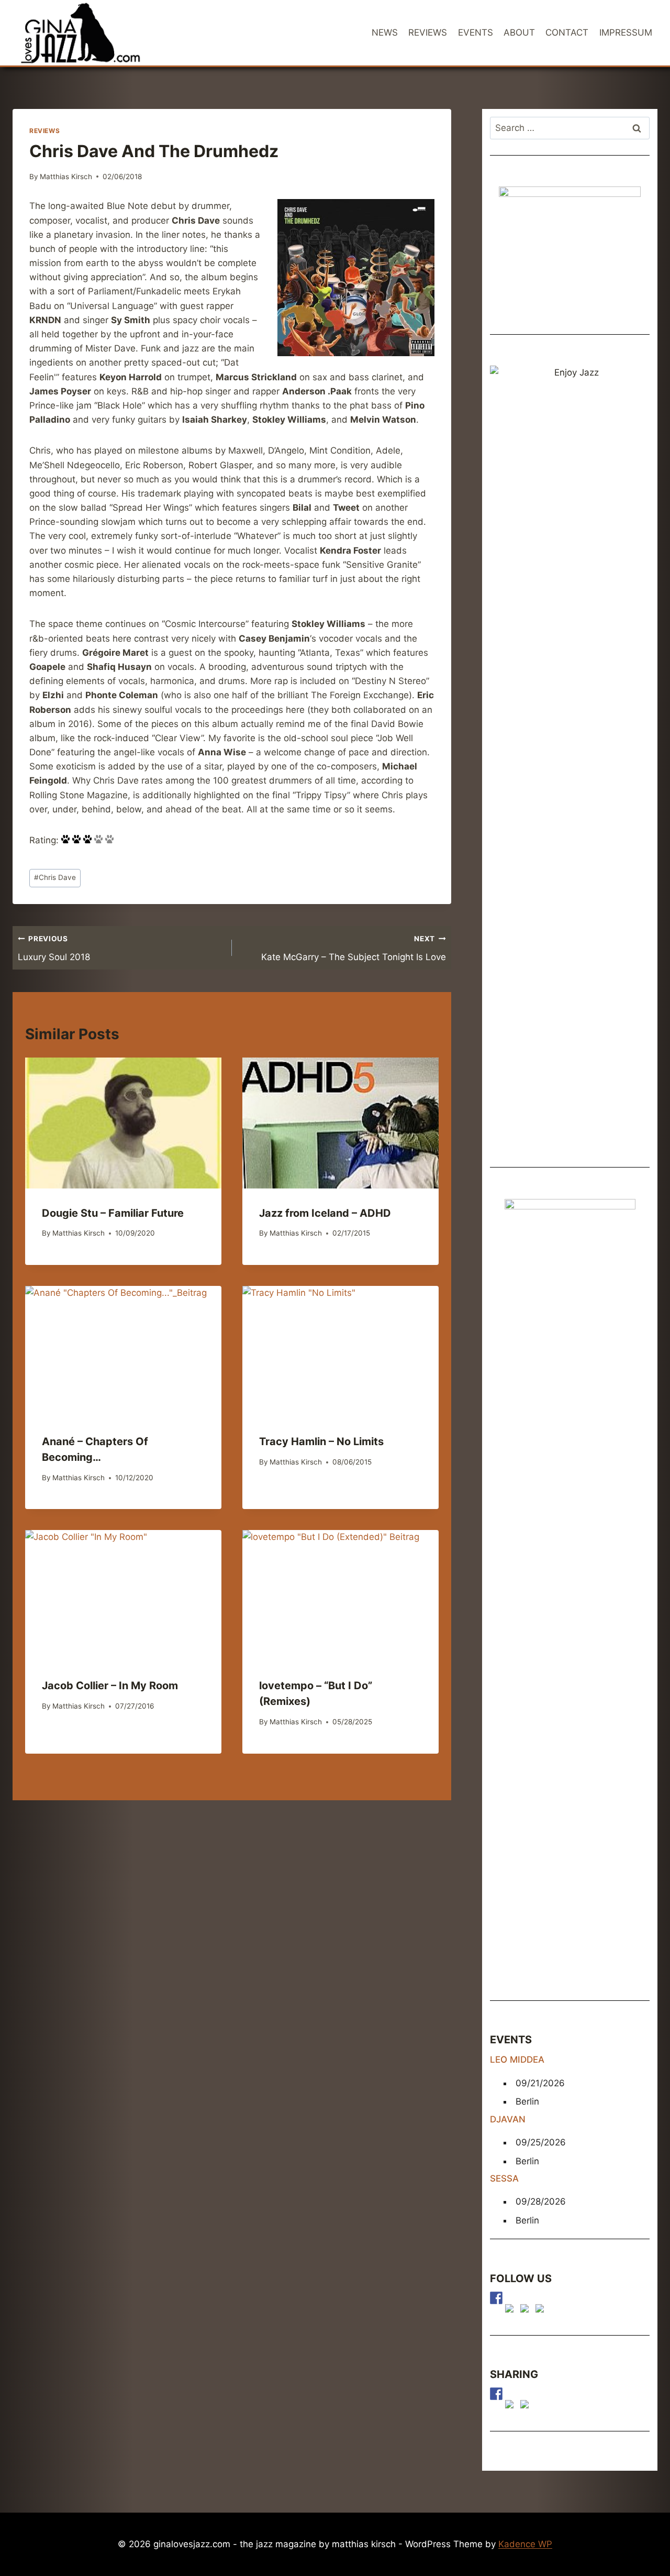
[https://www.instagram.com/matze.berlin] (542, 2310)
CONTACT (567, 32)
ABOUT (519, 32)
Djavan (508, 2119)
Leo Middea (517, 2060)
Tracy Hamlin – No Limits (321, 1441)
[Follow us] (496, 2298)
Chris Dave (55, 877)
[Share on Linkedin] (527, 2406)
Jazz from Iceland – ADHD (325, 1213)
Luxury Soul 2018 (54, 948)
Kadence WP (525, 2544)
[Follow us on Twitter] (511, 2310)
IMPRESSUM (626, 32)
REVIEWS (428, 32)
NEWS (385, 32)
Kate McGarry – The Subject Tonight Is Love (354, 948)
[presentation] (123, 1123)
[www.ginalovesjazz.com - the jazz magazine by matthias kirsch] (496, 2394)
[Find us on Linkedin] (527, 2310)
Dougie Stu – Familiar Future (113, 1213)
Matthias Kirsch (66, 177)
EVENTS (476, 32)
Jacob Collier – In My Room (110, 1686)
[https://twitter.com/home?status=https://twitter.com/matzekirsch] (511, 2406)
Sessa (504, 2178)
